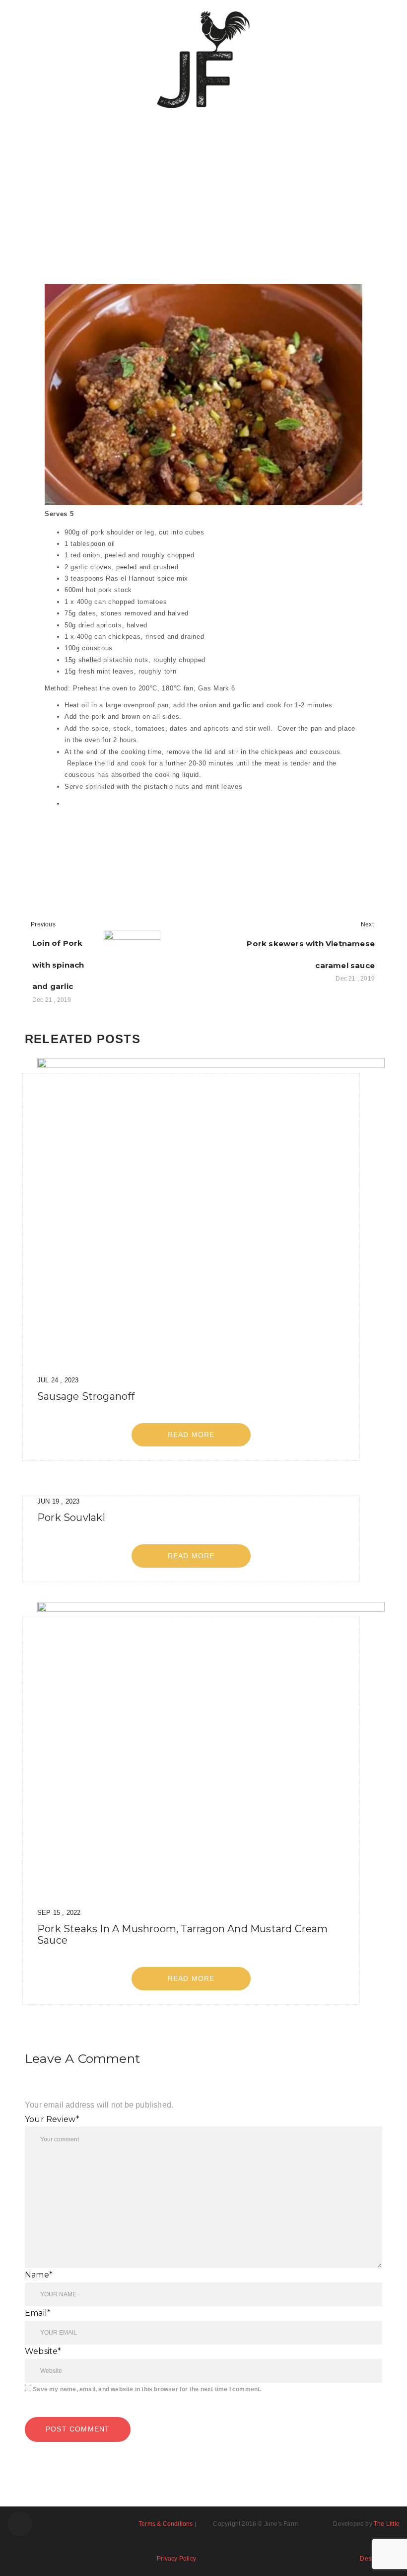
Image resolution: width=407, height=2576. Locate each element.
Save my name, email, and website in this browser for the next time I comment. (147, 2389)
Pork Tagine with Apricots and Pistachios (197, 190)
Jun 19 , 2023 (59, 1501)
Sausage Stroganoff (86, 1396)
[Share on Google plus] (124, 846)
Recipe (70, 211)
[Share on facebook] (43, 846)
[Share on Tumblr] (103, 846)
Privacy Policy (176, 2559)
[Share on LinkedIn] (84, 846)
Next (367, 924)
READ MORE (191, 1435)
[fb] (20, 2524)
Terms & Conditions (166, 2524)
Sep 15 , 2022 (59, 1913)
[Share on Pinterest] (143, 846)
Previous (43, 924)
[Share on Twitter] (63, 846)
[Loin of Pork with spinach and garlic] (132, 958)
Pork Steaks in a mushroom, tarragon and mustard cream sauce (183, 1934)
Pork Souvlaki (71, 1517)
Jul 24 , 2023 (58, 1380)
